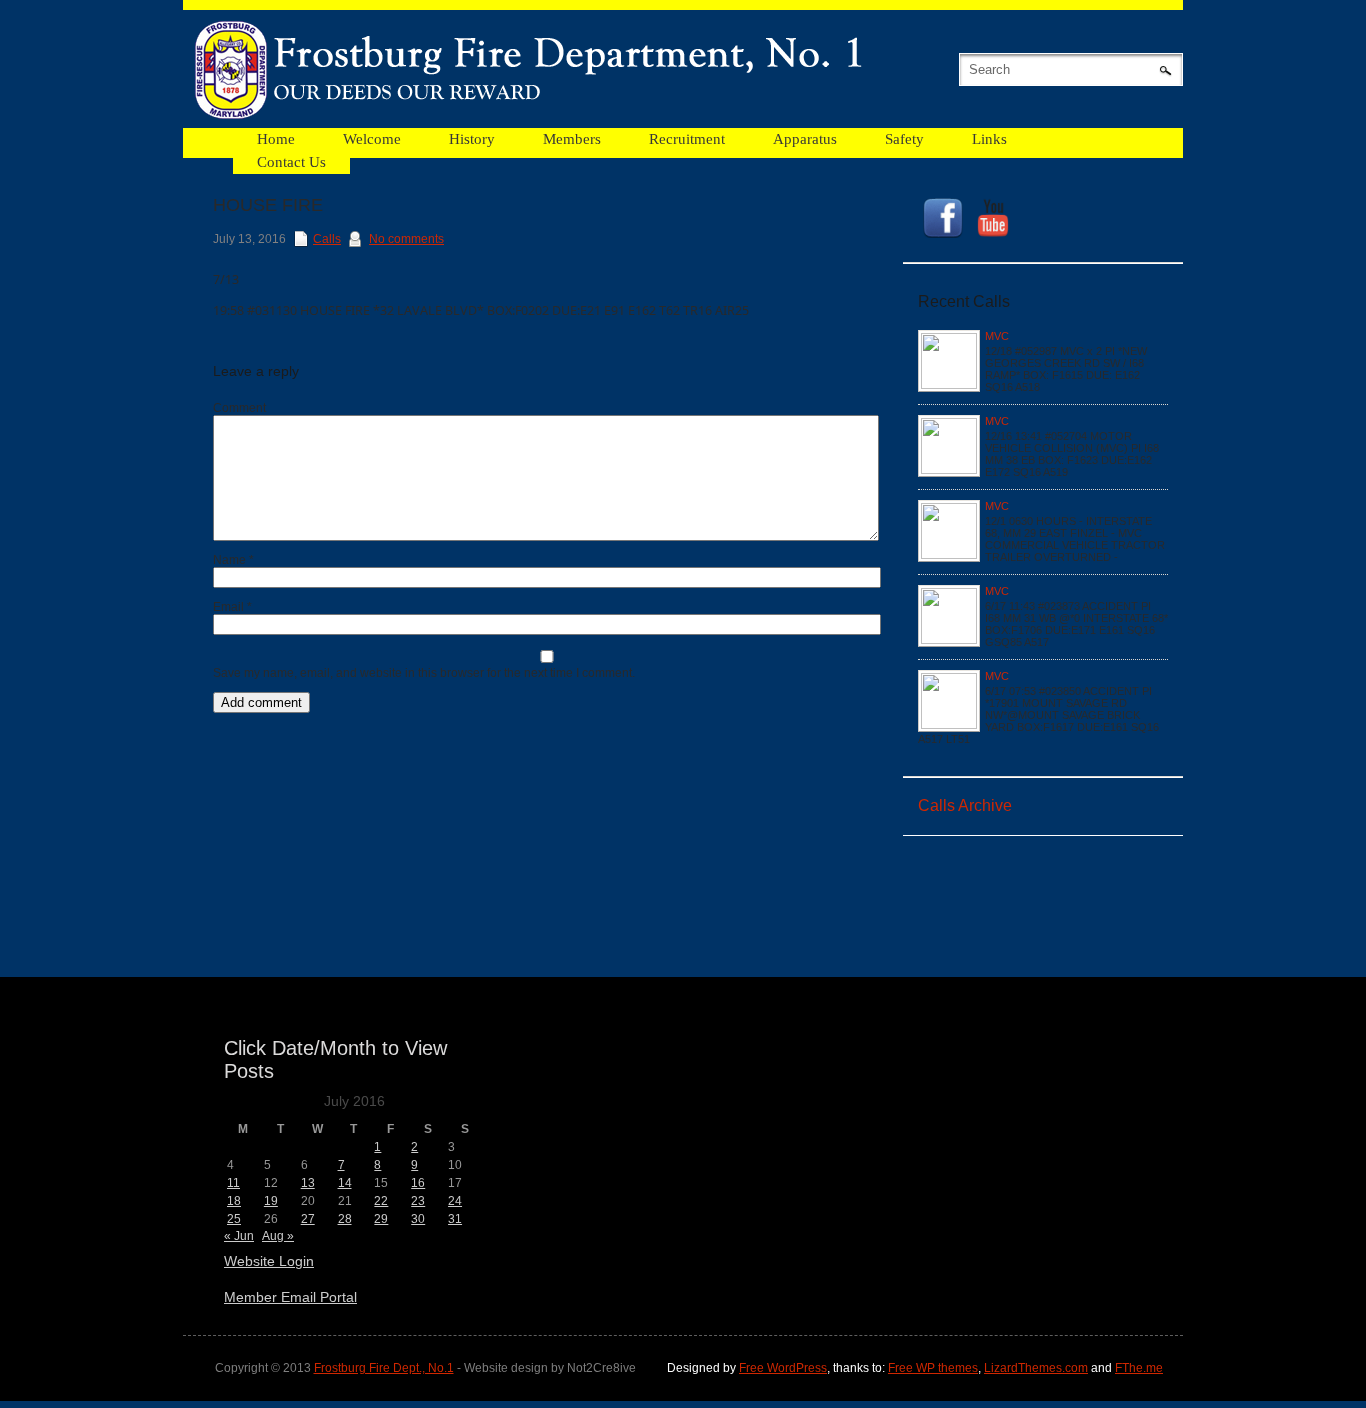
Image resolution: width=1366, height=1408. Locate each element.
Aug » (278, 1236)
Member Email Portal (290, 1297)
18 (234, 1201)
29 (381, 1219)
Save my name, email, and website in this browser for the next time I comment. (424, 673)
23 (418, 1201)
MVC (997, 336)
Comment (239, 408)
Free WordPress (783, 1368)
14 (345, 1183)
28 (345, 1219)
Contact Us (291, 162)
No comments (406, 239)
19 (271, 1201)
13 (308, 1183)
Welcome (372, 139)
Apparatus (805, 139)
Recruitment (687, 139)
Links (989, 139)
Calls (327, 239)
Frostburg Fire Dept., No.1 (384, 1368)
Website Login (269, 1261)
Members (572, 139)
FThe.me (1139, 1368)
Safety (904, 139)
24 (455, 1201)
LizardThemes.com (1036, 1368)
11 (233, 1183)
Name (233, 560)
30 (418, 1219)
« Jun (239, 1236)
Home (276, 139)
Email (232, 607)
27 (308, 1219)
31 (455, 1219)
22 (381, 1201)
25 (234, 1219)
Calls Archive (965, 805)
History (472, 139)
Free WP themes (933, 1368)
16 (418, 1183)
